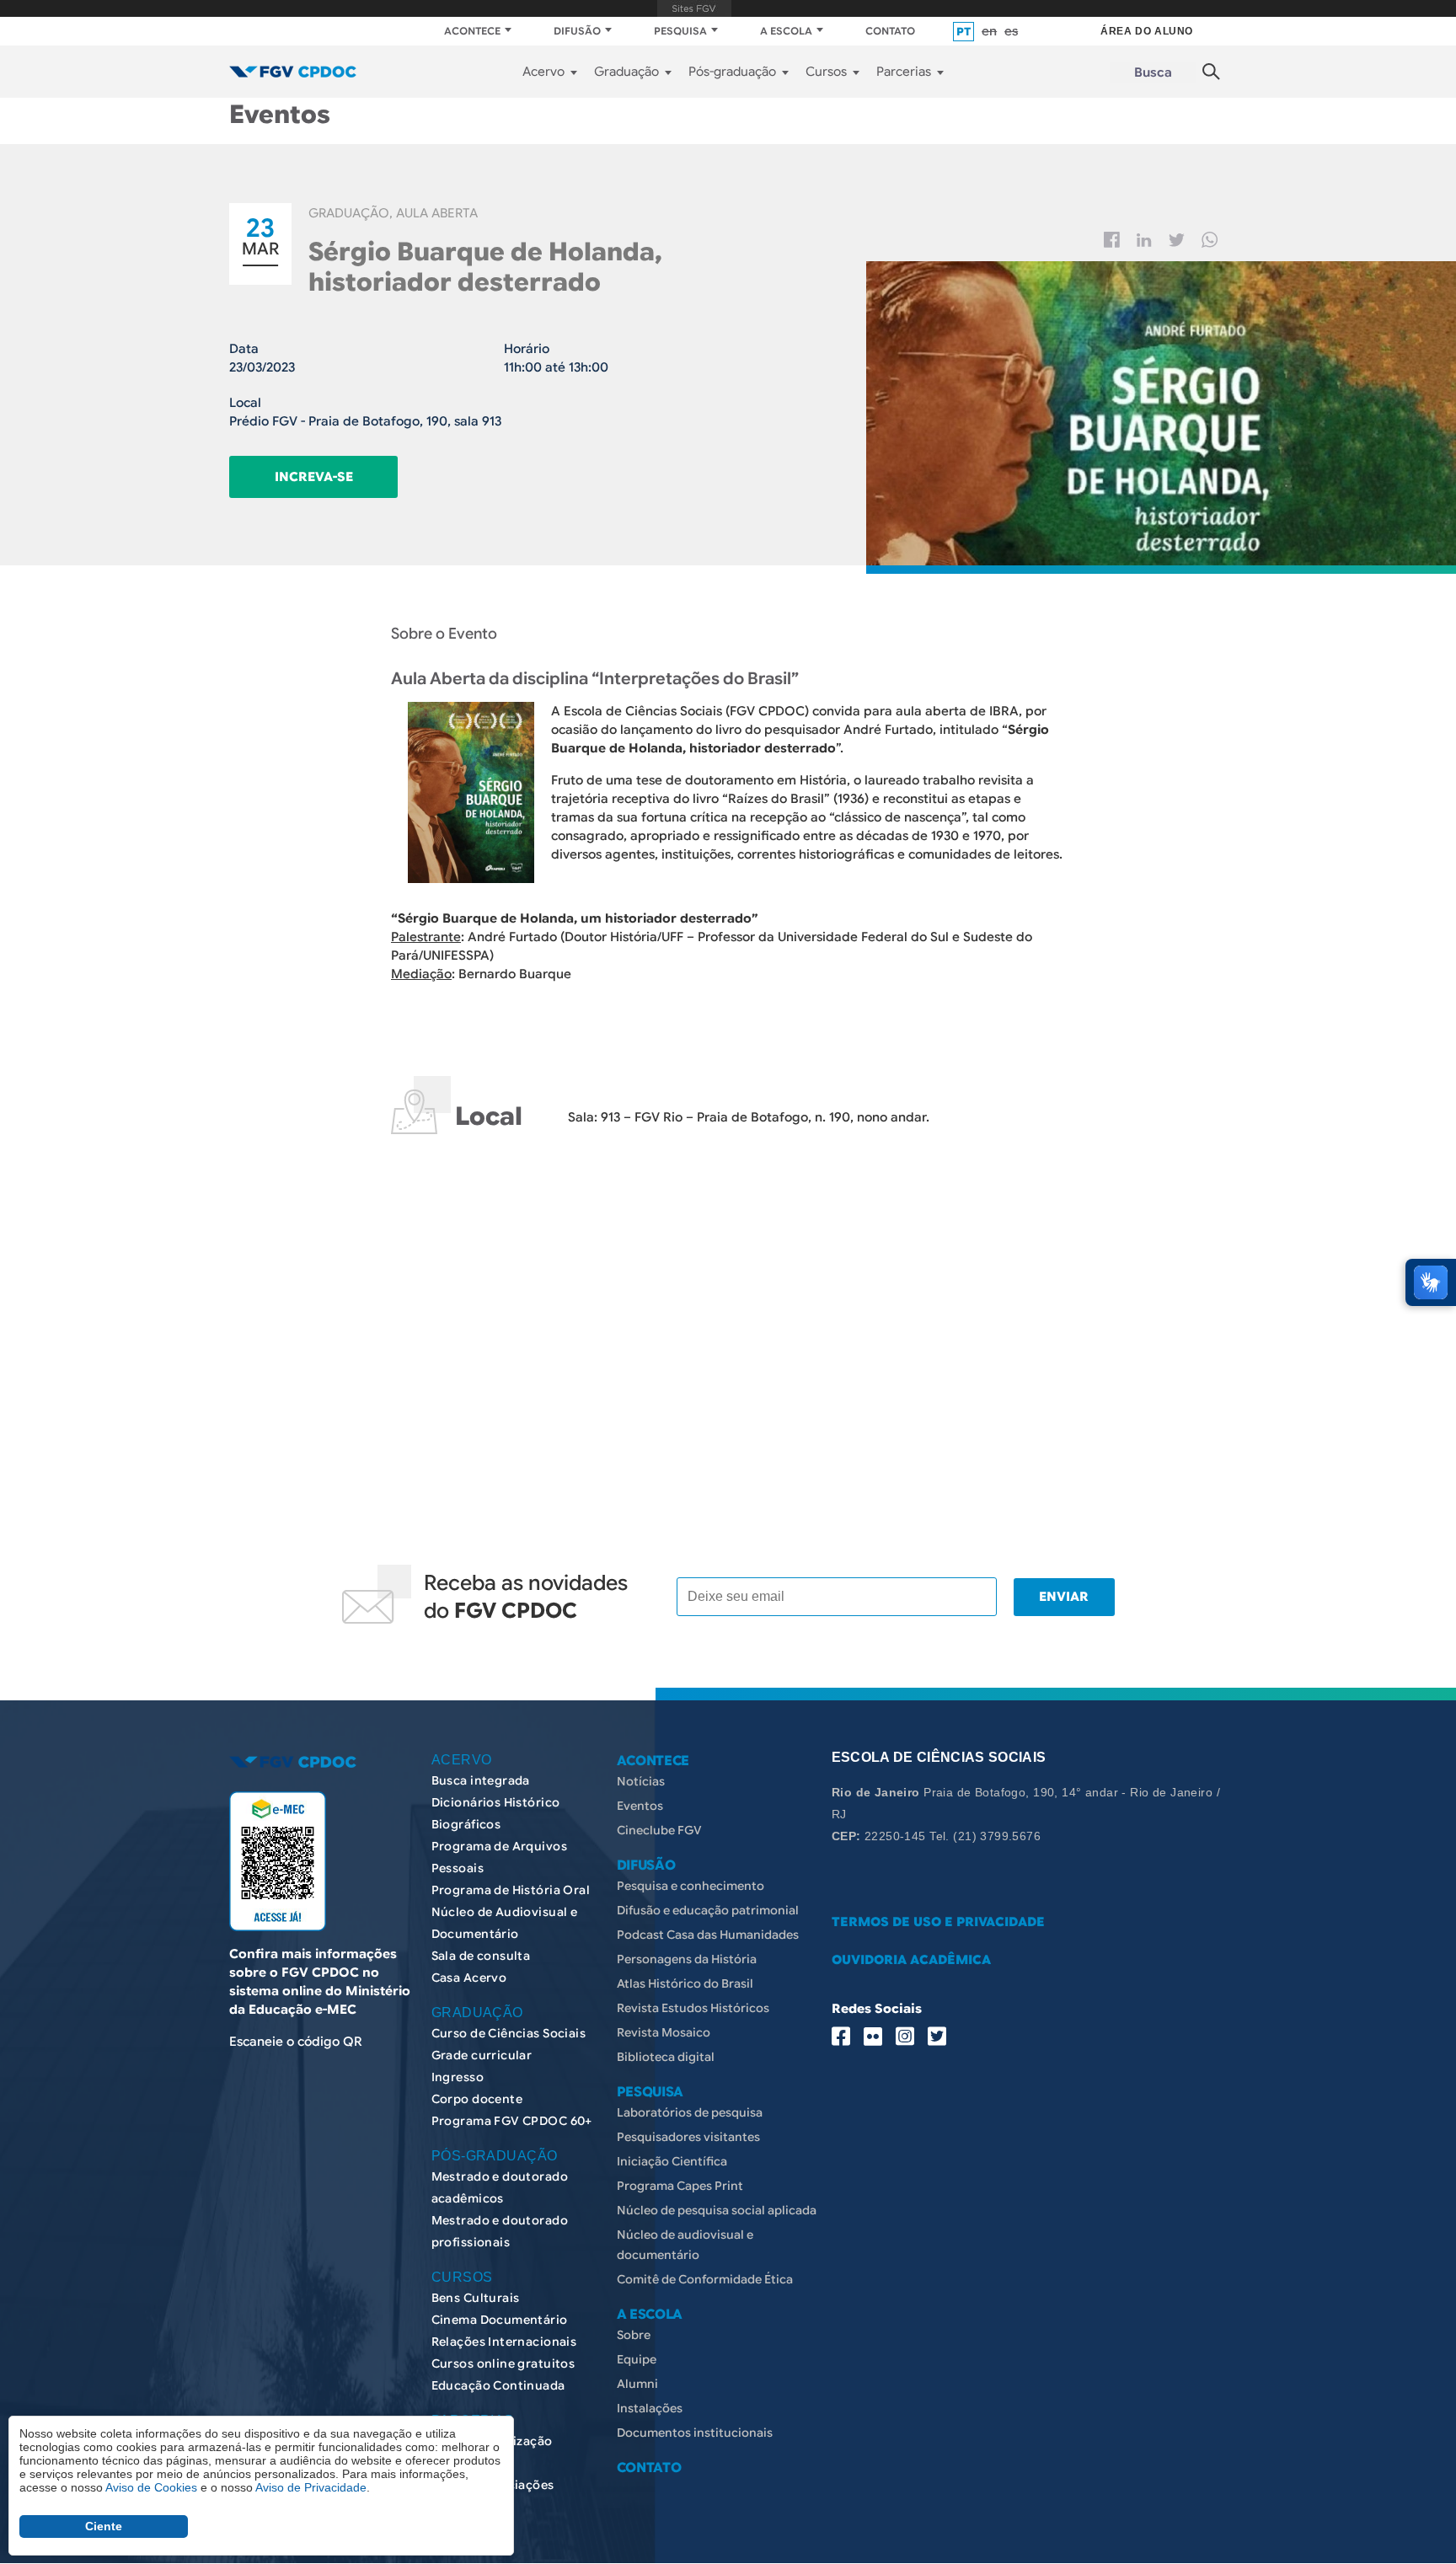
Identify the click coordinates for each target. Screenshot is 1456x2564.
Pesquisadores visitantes (688, 2137)
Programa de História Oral (511, 1890)
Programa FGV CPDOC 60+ (512, 2121)
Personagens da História (687, 1959)
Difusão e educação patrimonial (708, 1910)
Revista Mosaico (664, 2032)
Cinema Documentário (500, 2320)
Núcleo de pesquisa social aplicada (717, 2210)
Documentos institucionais (695, 2433)
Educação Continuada (498, 2385)
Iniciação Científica (672, 2161)
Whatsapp (1210, 240)
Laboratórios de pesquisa (690, 2112)
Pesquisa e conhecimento (691, 1886)
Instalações (650, 2408)
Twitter (1177, 240)
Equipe (637, 2359)
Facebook (1112, 240)
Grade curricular (482, 2055)
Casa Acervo (469, 1978)
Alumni (637, 2384)
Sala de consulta (481, 1956)
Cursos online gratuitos (503, 2363)
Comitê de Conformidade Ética (705, 2279)
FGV (694, 8)
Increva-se (314, 477)
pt (964, 32)
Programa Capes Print (680, 2186)
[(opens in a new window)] (278, 1861)
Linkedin (1144, 240)
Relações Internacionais (504, 2342)
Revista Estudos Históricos (693, 2008)
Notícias (641, 1781)
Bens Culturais (476, 2298)
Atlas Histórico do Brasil (685, 1983)
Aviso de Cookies (151, 2487)
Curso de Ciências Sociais (509, 2033)
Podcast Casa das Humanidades (708, 1935)
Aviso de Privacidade (311, 2487)
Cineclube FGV (659, 1830)
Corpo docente (477, 2099)
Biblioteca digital (666, 2057)
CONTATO (890, 31)
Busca (1153, 72)
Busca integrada (481, 1780)
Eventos (640, 1806)
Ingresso (458, 2077)
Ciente (104, 2526)
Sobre (634, 2335)
